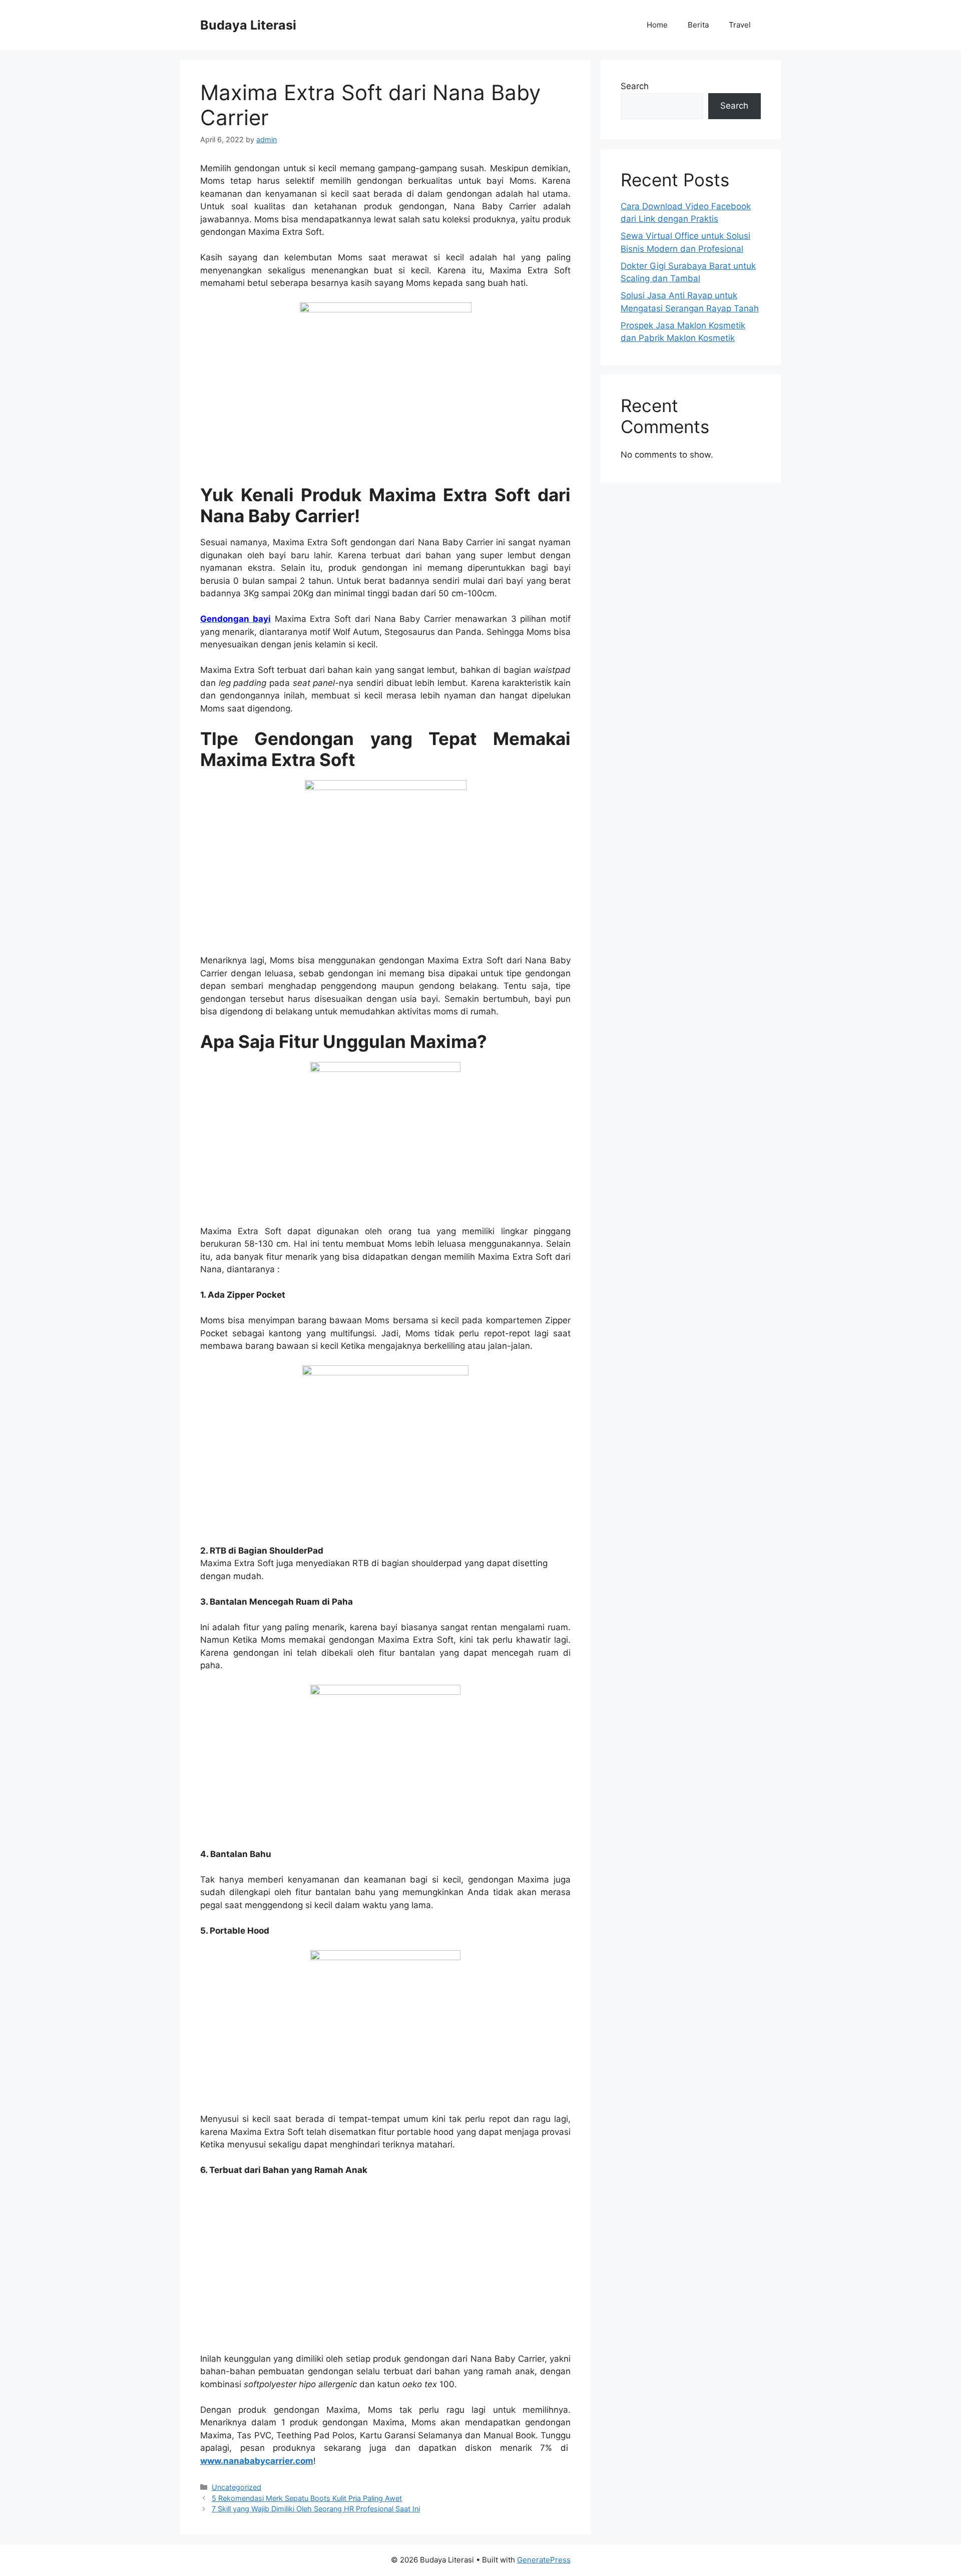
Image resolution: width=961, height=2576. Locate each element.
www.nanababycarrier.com (257, 2461)
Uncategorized (236, 2487)
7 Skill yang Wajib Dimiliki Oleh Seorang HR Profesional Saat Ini (316, 2509)
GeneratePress (544, 2560)
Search (635, 86)
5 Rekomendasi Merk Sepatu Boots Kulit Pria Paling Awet (307, 2498)
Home (657, 25)
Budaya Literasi (248, 25)
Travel (740, 25)
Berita (698, 25)
